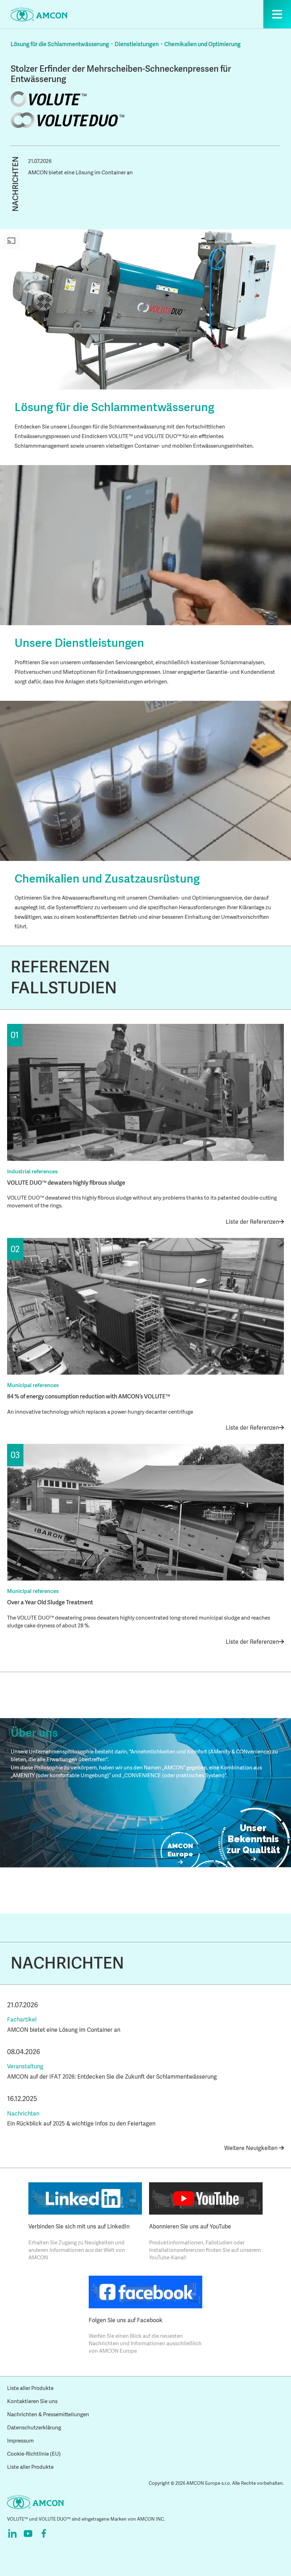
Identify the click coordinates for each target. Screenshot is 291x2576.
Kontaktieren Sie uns (32, 2401)
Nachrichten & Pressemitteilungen (48, 2414)
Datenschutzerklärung (34, 2428)
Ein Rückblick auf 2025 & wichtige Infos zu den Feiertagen (81, 2124)
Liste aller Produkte (30, 2388)
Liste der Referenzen (252, 1222)
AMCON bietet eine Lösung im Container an (80, 173)
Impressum (20, 2441)
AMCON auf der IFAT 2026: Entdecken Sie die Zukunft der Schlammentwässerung (112, 2077)
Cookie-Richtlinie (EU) (34, 2454)
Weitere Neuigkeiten (252, 2148)
